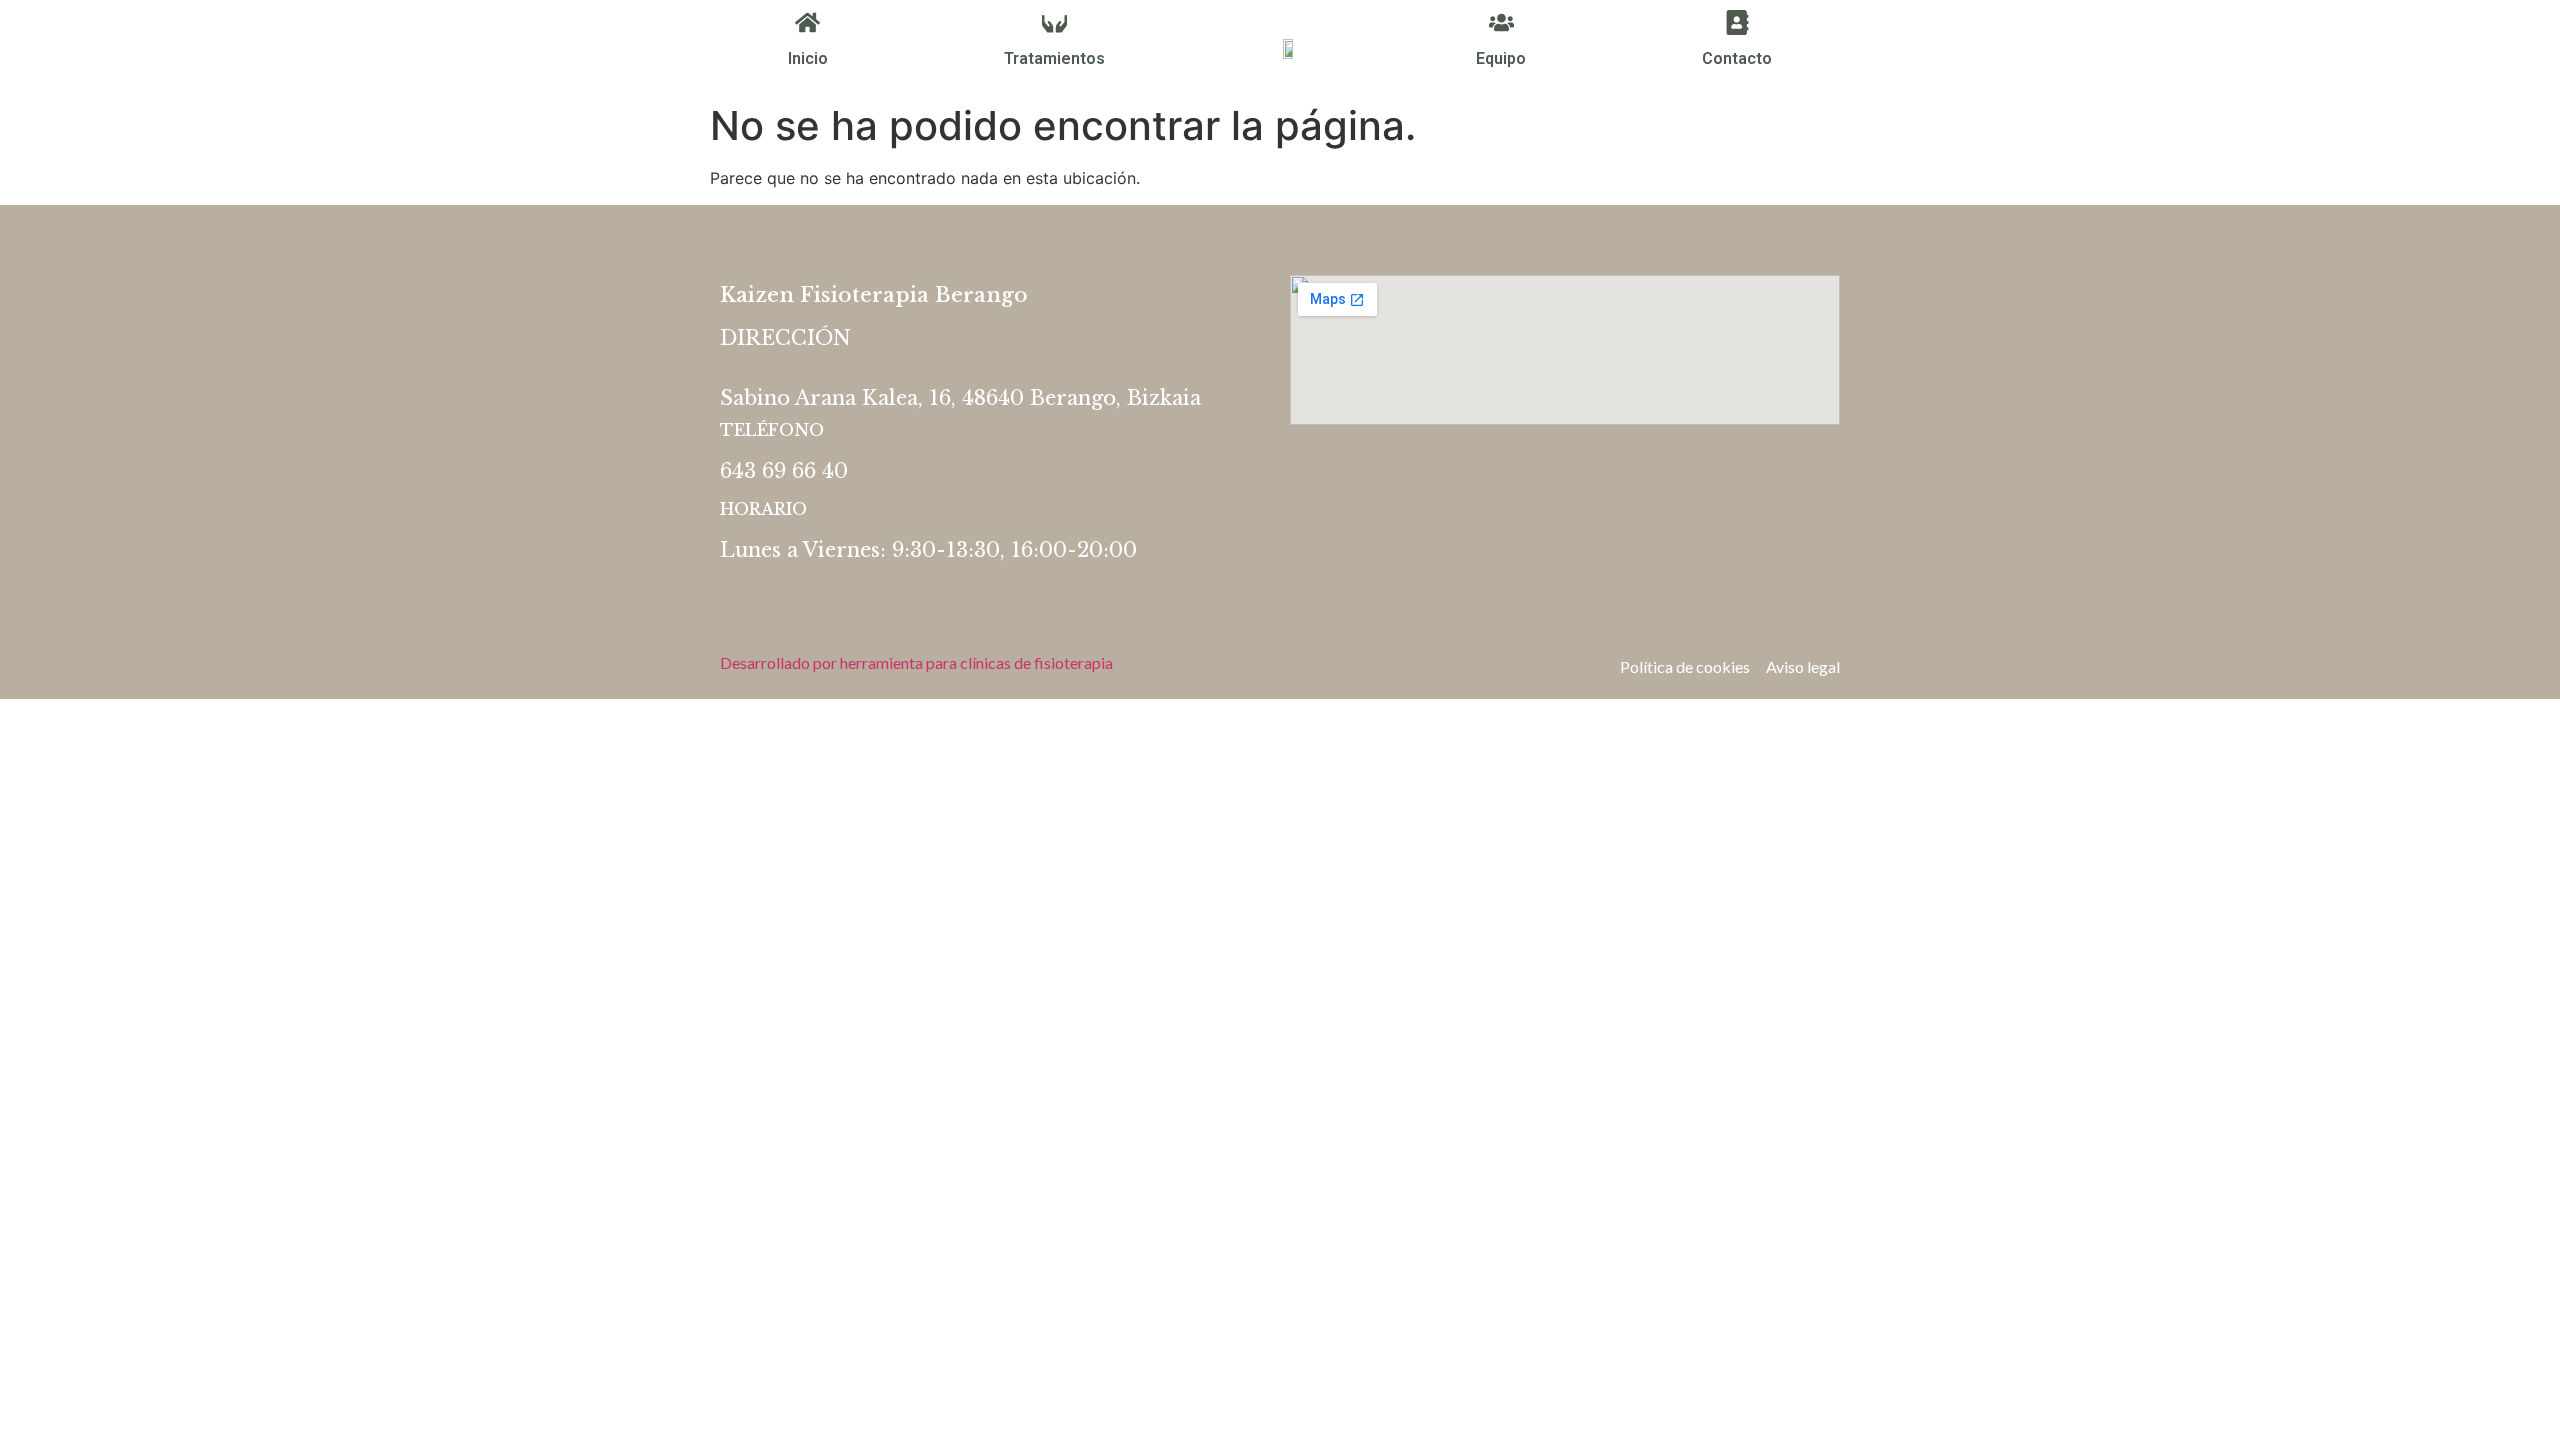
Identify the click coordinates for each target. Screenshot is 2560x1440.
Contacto (1737, 58)
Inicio (808, 58)
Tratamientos (1054, 58)
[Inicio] (807, 22)
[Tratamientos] (1054, 22)
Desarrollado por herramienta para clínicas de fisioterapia (916, 662)
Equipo (1501, 58)
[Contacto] (1737, 22)
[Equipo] (1501, 22)
